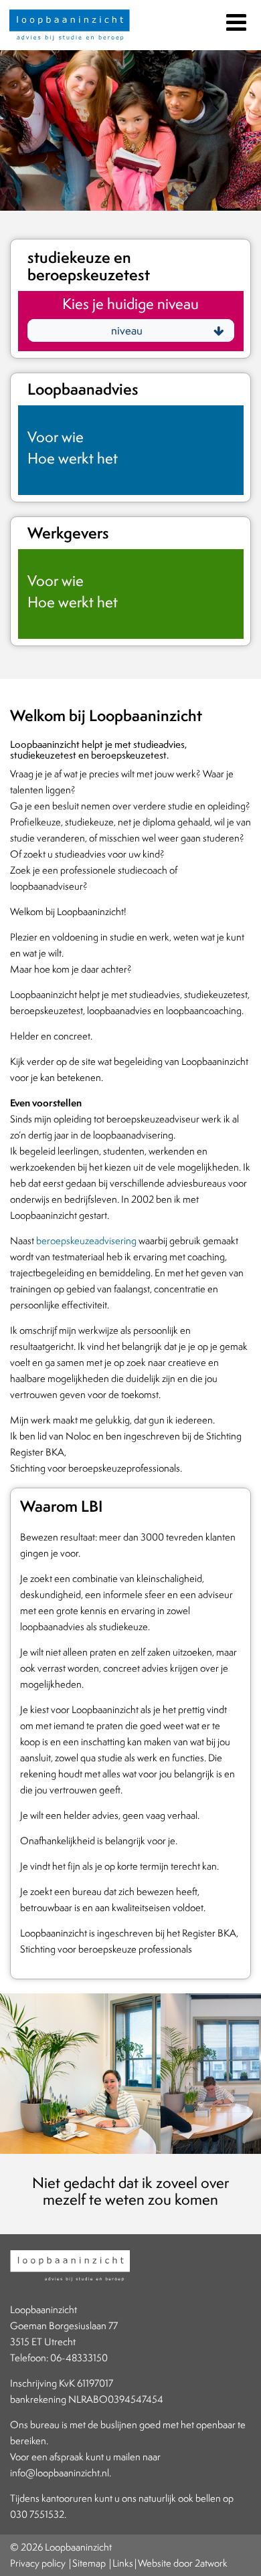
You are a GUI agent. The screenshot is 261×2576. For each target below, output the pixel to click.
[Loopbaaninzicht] (70, 27)
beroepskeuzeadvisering (86, 1241)
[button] (131, 330)
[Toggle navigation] (235, 20)
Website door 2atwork (183, 2563)
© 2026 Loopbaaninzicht (61, 2547)
